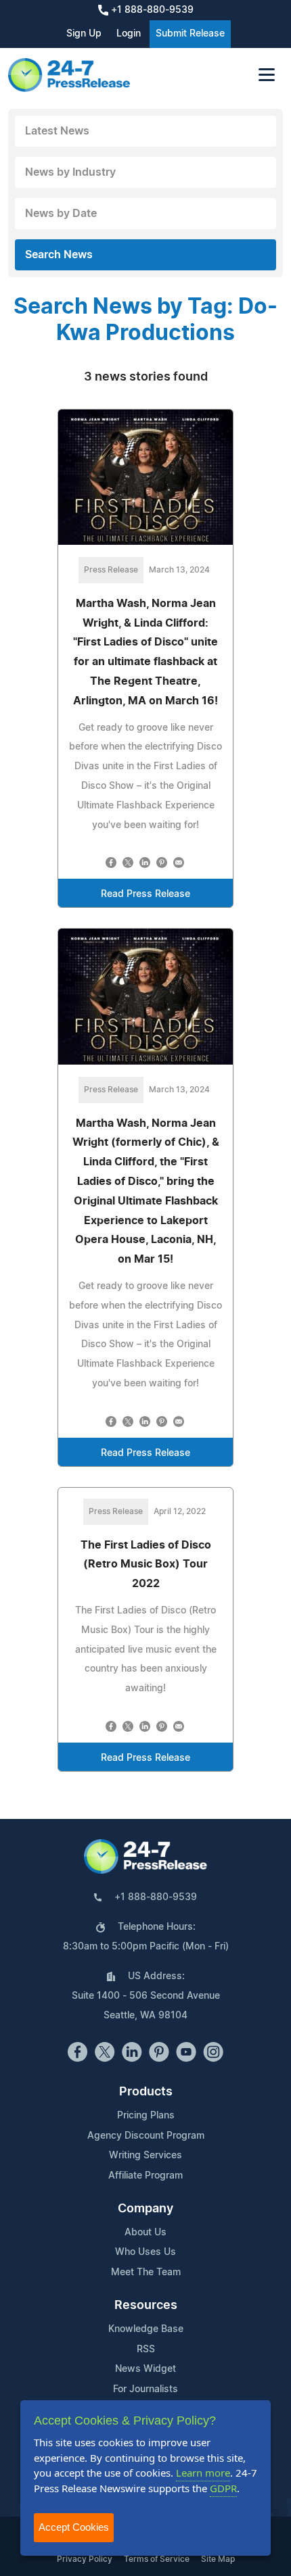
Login (129, 34)
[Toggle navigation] (267, 75)
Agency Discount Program (146, 2136)
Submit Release (190, 34)
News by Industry (70, 172)
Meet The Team (146, 2273)
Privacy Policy (85, 2559)
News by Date (61, 214)
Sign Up (84, 34)
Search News (59, 255)
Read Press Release (145, 894)
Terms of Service (157, 2559)
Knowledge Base (146, 2329)
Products (146, 2092)
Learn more (203, 2473)
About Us (145, 2233)
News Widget (145, 2369)
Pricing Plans (146, 2116)
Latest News (57, 131)
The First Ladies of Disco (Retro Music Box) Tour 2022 (146, 1565)
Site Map (218, 2559)
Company (145, 2209)
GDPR (223, 2488)
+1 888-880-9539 (151, 10)
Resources (146, 2306)
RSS (146, 2350)
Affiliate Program (145, 2176)
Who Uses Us (145, 2252)
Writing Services (145, 2156)
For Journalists (145, 2389)
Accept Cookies (74, 2527)
